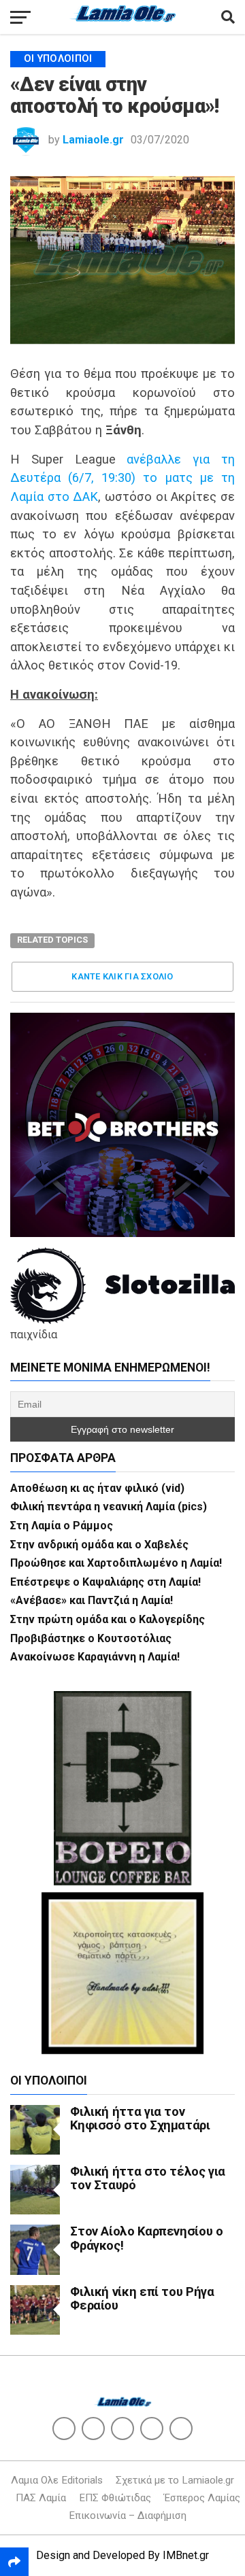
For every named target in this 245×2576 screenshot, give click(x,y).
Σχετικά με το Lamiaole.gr (175, 2480)
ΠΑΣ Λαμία (41, 2498)
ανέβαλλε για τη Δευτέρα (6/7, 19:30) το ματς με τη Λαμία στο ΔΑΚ (122, 478)
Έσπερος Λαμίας (202, 2498)
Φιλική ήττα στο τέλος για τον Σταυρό (148, 2178)
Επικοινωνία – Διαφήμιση (128, 2516)
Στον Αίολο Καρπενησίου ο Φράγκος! (146, 2238)
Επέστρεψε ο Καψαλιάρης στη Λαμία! (105, 1582)
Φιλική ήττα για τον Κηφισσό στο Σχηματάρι (140, 2118)
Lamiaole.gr (93, 140)
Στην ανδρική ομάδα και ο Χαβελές (99, 1545)
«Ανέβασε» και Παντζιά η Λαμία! (92, 1600)
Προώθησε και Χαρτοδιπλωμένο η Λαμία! (116, 1563)
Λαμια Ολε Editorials (57, 2480)
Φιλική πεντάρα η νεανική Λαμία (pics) (109, 1507)
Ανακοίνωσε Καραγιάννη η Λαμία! (95, 1657)
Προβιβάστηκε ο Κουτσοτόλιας (91, 1638)
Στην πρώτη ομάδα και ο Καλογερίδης (108, 1619)
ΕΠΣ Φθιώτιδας (115, 2498)
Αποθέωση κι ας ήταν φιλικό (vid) (97, 1488)
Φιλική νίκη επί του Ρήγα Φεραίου (142, 2298)
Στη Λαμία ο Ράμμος (62, 1526)
